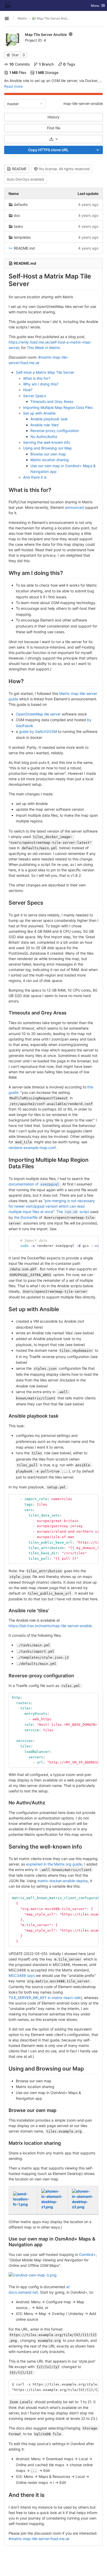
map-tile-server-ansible (83, 103)
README (19, 169)
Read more (13, 86)
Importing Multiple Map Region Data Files (58, 407)
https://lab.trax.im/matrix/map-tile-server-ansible (50, 1626)
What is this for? (37, 378)
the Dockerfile (26, 1217)
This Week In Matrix (43, 348)
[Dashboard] (8, 5)
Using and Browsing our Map (48, 448)
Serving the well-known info (47, 442)
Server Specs (35, 396)
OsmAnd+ (87, 2254)
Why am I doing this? (41, 384)
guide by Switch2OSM (38, 731)
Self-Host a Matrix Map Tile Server (45, 372)
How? (28, 390)
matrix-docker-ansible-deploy (63, 1881)
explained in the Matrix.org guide (54, 1864)
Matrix (22, 18)
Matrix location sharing (50, 460)
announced (74, 507)
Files (18, 72)
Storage (47, 72)
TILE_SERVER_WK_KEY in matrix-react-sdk (45, 1998)
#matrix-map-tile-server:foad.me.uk (39, 2539)
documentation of (34, 1184)
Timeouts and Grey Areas (52, 401)
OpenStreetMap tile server (38, 714)
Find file (54, 128)
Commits (19, 64)
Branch (46, 64)
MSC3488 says (22, 1975)
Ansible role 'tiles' (45, 425)
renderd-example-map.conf (32, 1148)
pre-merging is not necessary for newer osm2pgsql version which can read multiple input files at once (52, 1206)
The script (73, 1212)
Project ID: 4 (35, 40)
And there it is (35, 477)
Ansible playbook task (49, 419)
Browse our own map (48, 454)
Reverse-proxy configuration (55, 431)
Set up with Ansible (39, 413)
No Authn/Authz (44, 437)
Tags (69, 64)
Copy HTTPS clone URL (48, 150)
